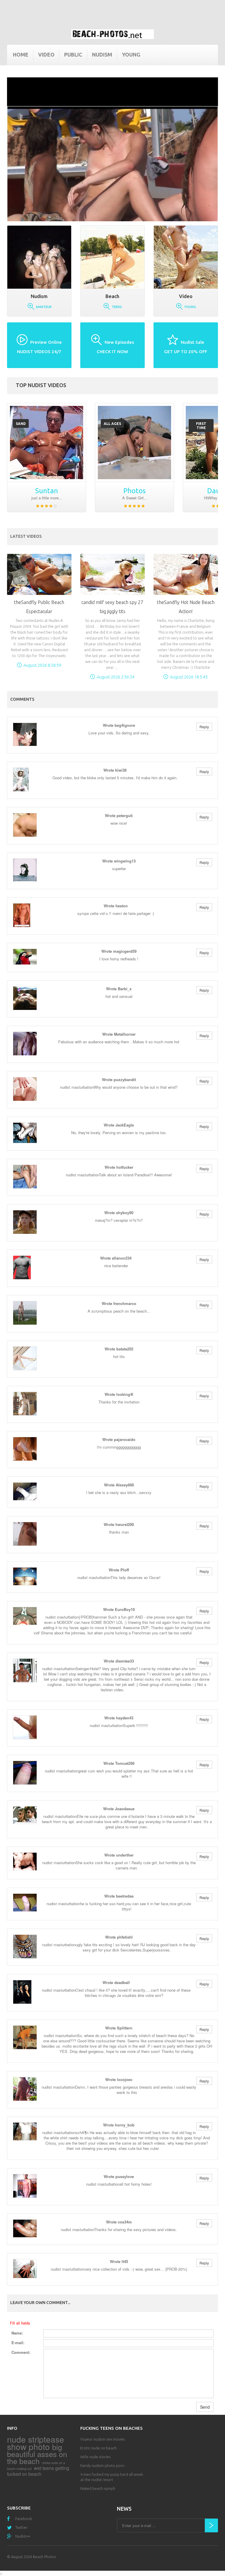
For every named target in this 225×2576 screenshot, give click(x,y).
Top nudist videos (41, 385)
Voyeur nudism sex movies (103, 2439)
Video (46, 55)
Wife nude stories (95, 2457)
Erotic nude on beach (98, 2448)
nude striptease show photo (36, 2443)
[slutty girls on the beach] (134, 443)
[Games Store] (112, 34)
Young (131, 55)
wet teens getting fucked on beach (38, 2471)
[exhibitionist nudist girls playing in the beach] (47, 443)
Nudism (102, 55)
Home (21, 55)
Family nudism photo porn (102, 2466)
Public (73, 55)
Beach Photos (44, 2557)
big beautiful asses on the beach (37, 2454)
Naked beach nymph (98, 2488)
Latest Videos (26, 536)
